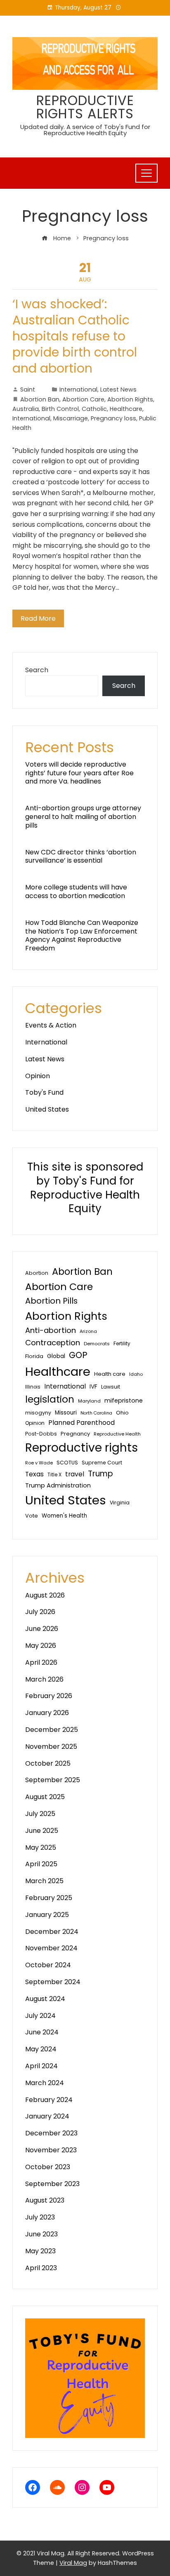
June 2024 (42, 2032)
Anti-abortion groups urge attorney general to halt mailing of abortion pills (83, 817)
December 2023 (51, 2133)
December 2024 (52, 1932)
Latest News (118, 389)
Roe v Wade (39, 1463)
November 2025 (51, 1747)
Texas (34, 1474)
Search (37, 670)
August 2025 (45, 1797)
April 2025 (41, 1864)
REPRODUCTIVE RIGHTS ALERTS (85, 107)
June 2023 (41, 2234)
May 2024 (41, 2049)
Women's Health (64, 1516)
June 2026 (42, 1629)
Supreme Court (102, 1463)
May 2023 (40, 2251)
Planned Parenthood (81, 1423)
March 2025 (44, 1881)
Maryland (89, 1401)
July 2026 (40, 1612)
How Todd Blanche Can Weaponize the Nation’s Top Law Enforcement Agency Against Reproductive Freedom (82, 935)
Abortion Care (83, 399)
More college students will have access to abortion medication (76, 892)
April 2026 (41, 1662)
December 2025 (52, 1730)
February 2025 (49, 1898)
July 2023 (40, 2217)
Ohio (122, 1413)
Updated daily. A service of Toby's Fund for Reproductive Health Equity (85, 130)
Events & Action (51, 1025)
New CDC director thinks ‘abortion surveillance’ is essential (81, 856)
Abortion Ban (40, 399)
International (78, 389)
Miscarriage (71, 418)
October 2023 (48, 2167)
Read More (38, 618)
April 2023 (41, 2268)
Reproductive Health (117, 1434)
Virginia (120, 1503)
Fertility (122, 1344)
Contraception (53, 1343)
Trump (100, 1474)
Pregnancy (75, 1434)
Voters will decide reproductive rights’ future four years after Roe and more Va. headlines (79, 773)
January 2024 (47, 2116)
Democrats (97, 1344)
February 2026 (49, 1696)
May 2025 (41, 1848)
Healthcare (126, 409)
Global (56, 1356)
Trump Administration (58, 1485)
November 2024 (51, 1948)
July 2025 (40, 1814)
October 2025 (48, 1763)
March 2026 (44, 1679)
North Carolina (96, 1413)
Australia (26, 409)
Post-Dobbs (41, 1434)
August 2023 (45, 2200)
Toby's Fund (44, 1092)
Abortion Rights (130, 399)
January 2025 (47, 1915)
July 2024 (40, 2016)
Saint (28, 389)
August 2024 (45, 1999)
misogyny (38, 1413)
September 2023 (52, 2184)
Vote (32, 1516)
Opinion (38, 1076)
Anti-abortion (51, 1330)
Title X (54, 1475)
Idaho (136, 1374)
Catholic (94, 409)
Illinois (33, 1387)
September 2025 (53, 1780)
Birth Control (60, 409)
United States (47, 1109)
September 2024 (53, 1982)
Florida (34, 1356)
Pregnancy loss (113, 418)
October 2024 (48, 1965)
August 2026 (45, 1595)
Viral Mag (73, 2563)
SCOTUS (67, 1463)
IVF (93, 1387)
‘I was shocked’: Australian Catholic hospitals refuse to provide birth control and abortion (75, 336)
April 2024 (41, 2066)
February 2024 (49, 2100)
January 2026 (47, 1713)
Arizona (88, 1331)
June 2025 (42, 1831)
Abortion (37, 1273)
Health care (110, 1374)
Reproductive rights (81, 1448)
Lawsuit (111, 1387)
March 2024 (45, 2083)
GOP (78, 1355)
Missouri (66, 1413)
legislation (50, 1399)
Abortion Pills (51, 1301)
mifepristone (124, 1401)
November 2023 (51, 2150)
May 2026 (41, 1646)
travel (75, 1474)
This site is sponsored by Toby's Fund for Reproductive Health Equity (85, 1188)
